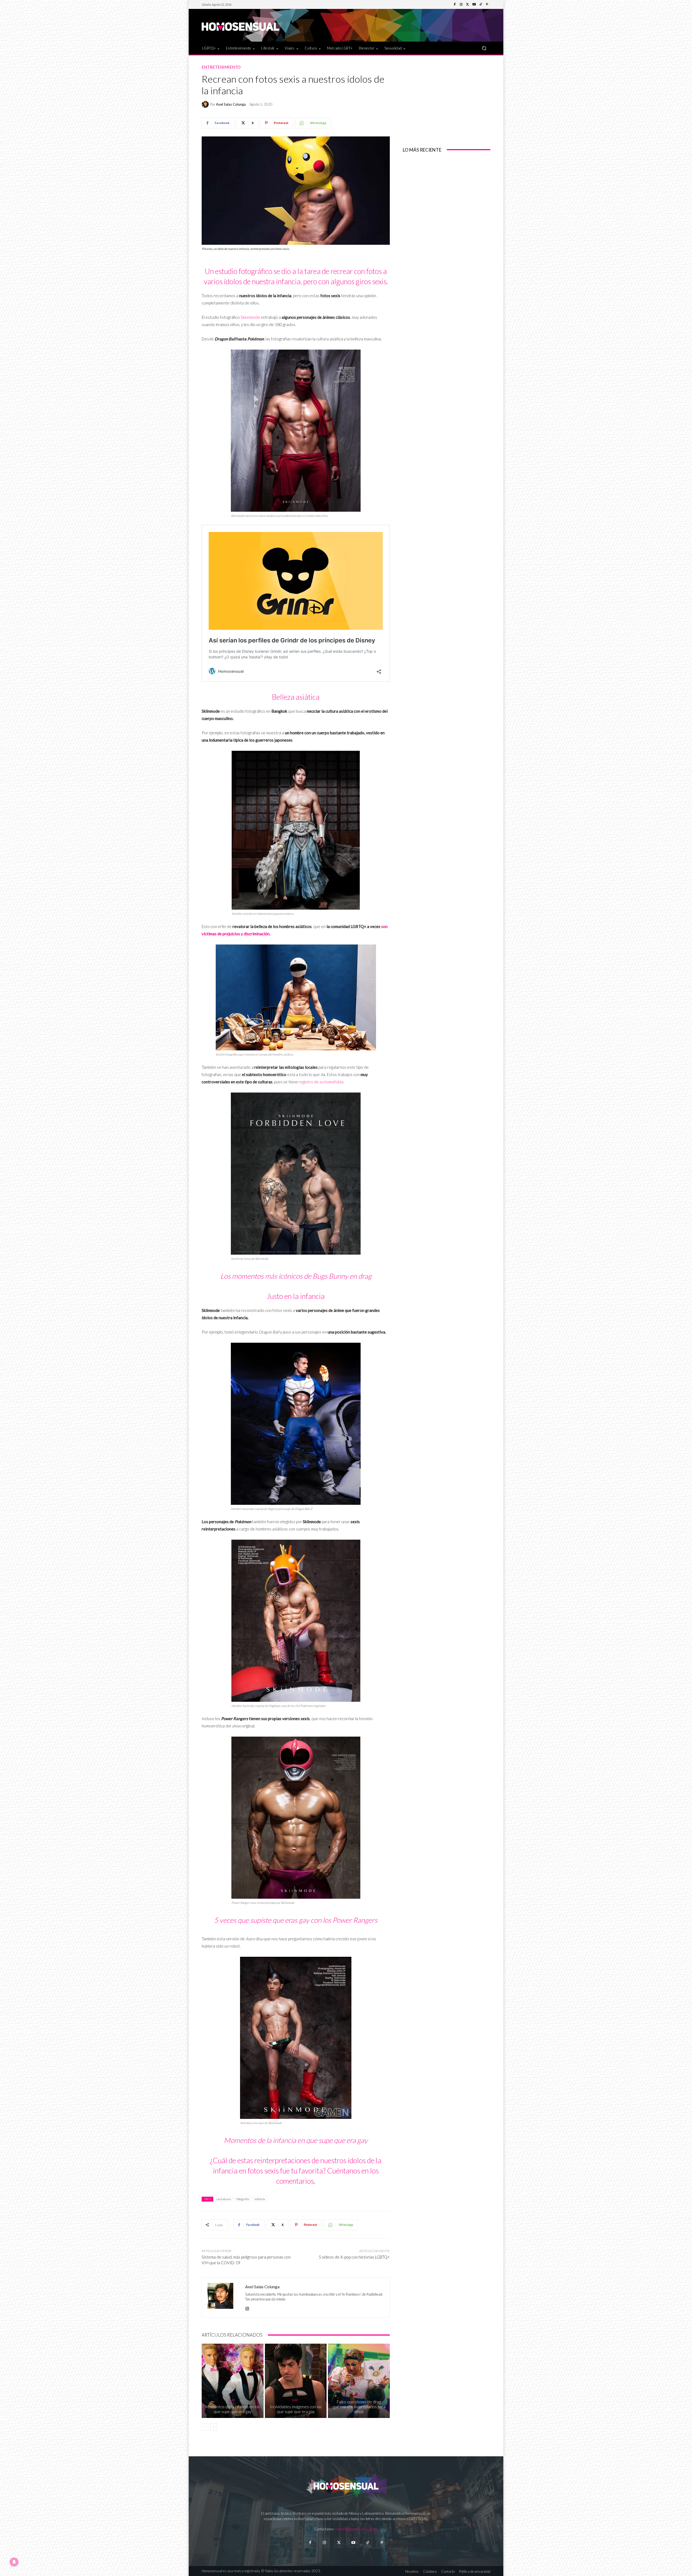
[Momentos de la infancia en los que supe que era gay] (233, 2381)
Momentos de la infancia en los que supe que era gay (232, 2409)
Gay (232, 2400)
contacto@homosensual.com (357, 2529)
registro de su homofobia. (321, 1082)
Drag (358, 2395)
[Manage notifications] (14, 2562)
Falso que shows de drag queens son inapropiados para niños (359, 2407)
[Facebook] (455, 5)
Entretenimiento (221, 67)
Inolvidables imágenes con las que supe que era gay (296, 2409)
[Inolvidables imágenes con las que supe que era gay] (296, 2381)
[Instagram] (461, 5)
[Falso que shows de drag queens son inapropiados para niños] (359, 2381)
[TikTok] (481, 5)
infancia (260, 2199)
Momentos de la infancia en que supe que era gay (296, 2140)
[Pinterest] (487, 5)
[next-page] (214, 2427)
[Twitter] (468, 5)
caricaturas (224, 2199)
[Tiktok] (367, 2543)
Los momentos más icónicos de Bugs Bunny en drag (296, 1276)
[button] (484, 48)
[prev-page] (205, 2427)
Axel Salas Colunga (231, 104)
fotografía (243, 2199)
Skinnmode (250, 317)
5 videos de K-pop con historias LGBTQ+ (354, 2257)
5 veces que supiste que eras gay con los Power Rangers (296, 1920)
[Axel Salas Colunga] (206, 104)
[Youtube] (474, 5)
